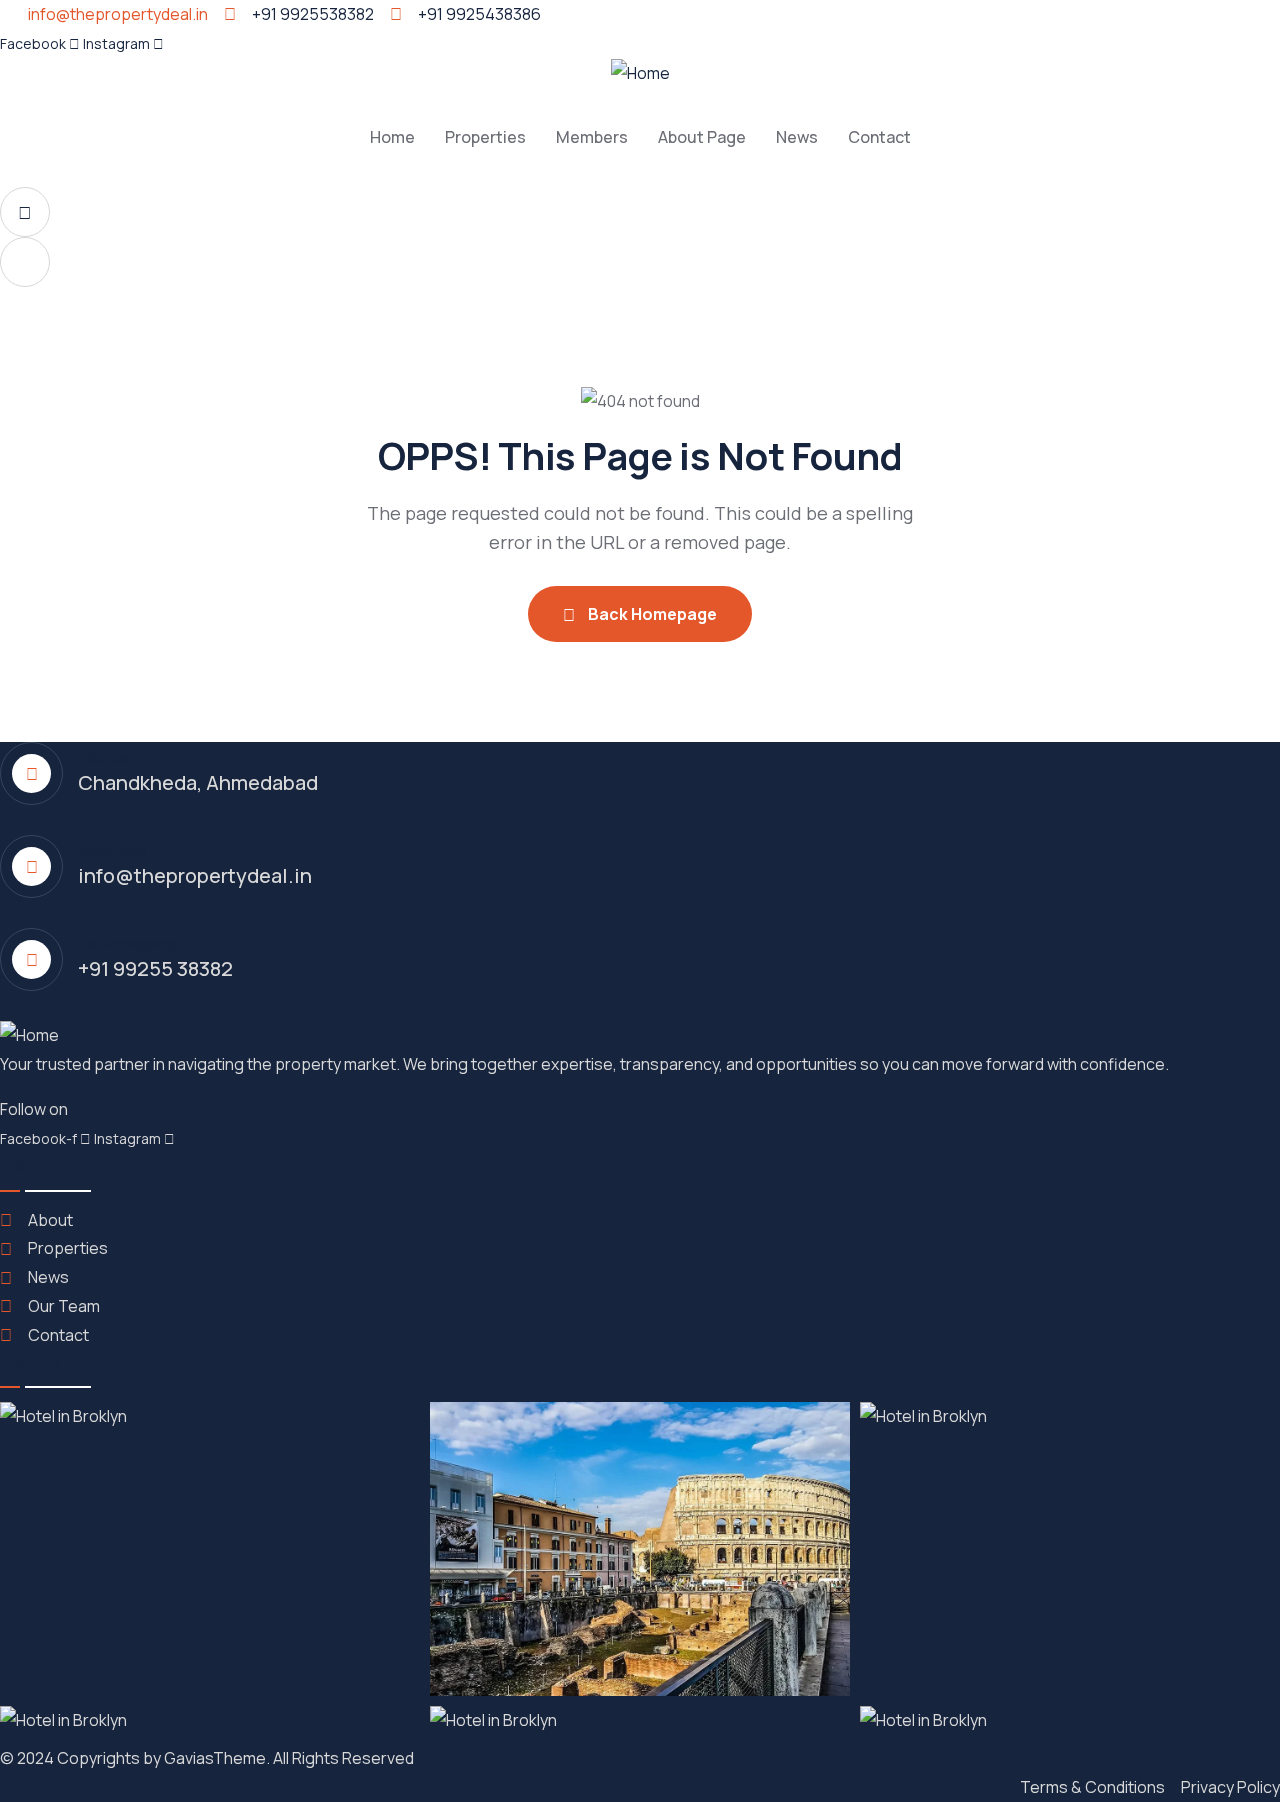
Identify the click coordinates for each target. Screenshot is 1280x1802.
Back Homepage (651, 614)
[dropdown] (25, 212)
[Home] (640, 73)
